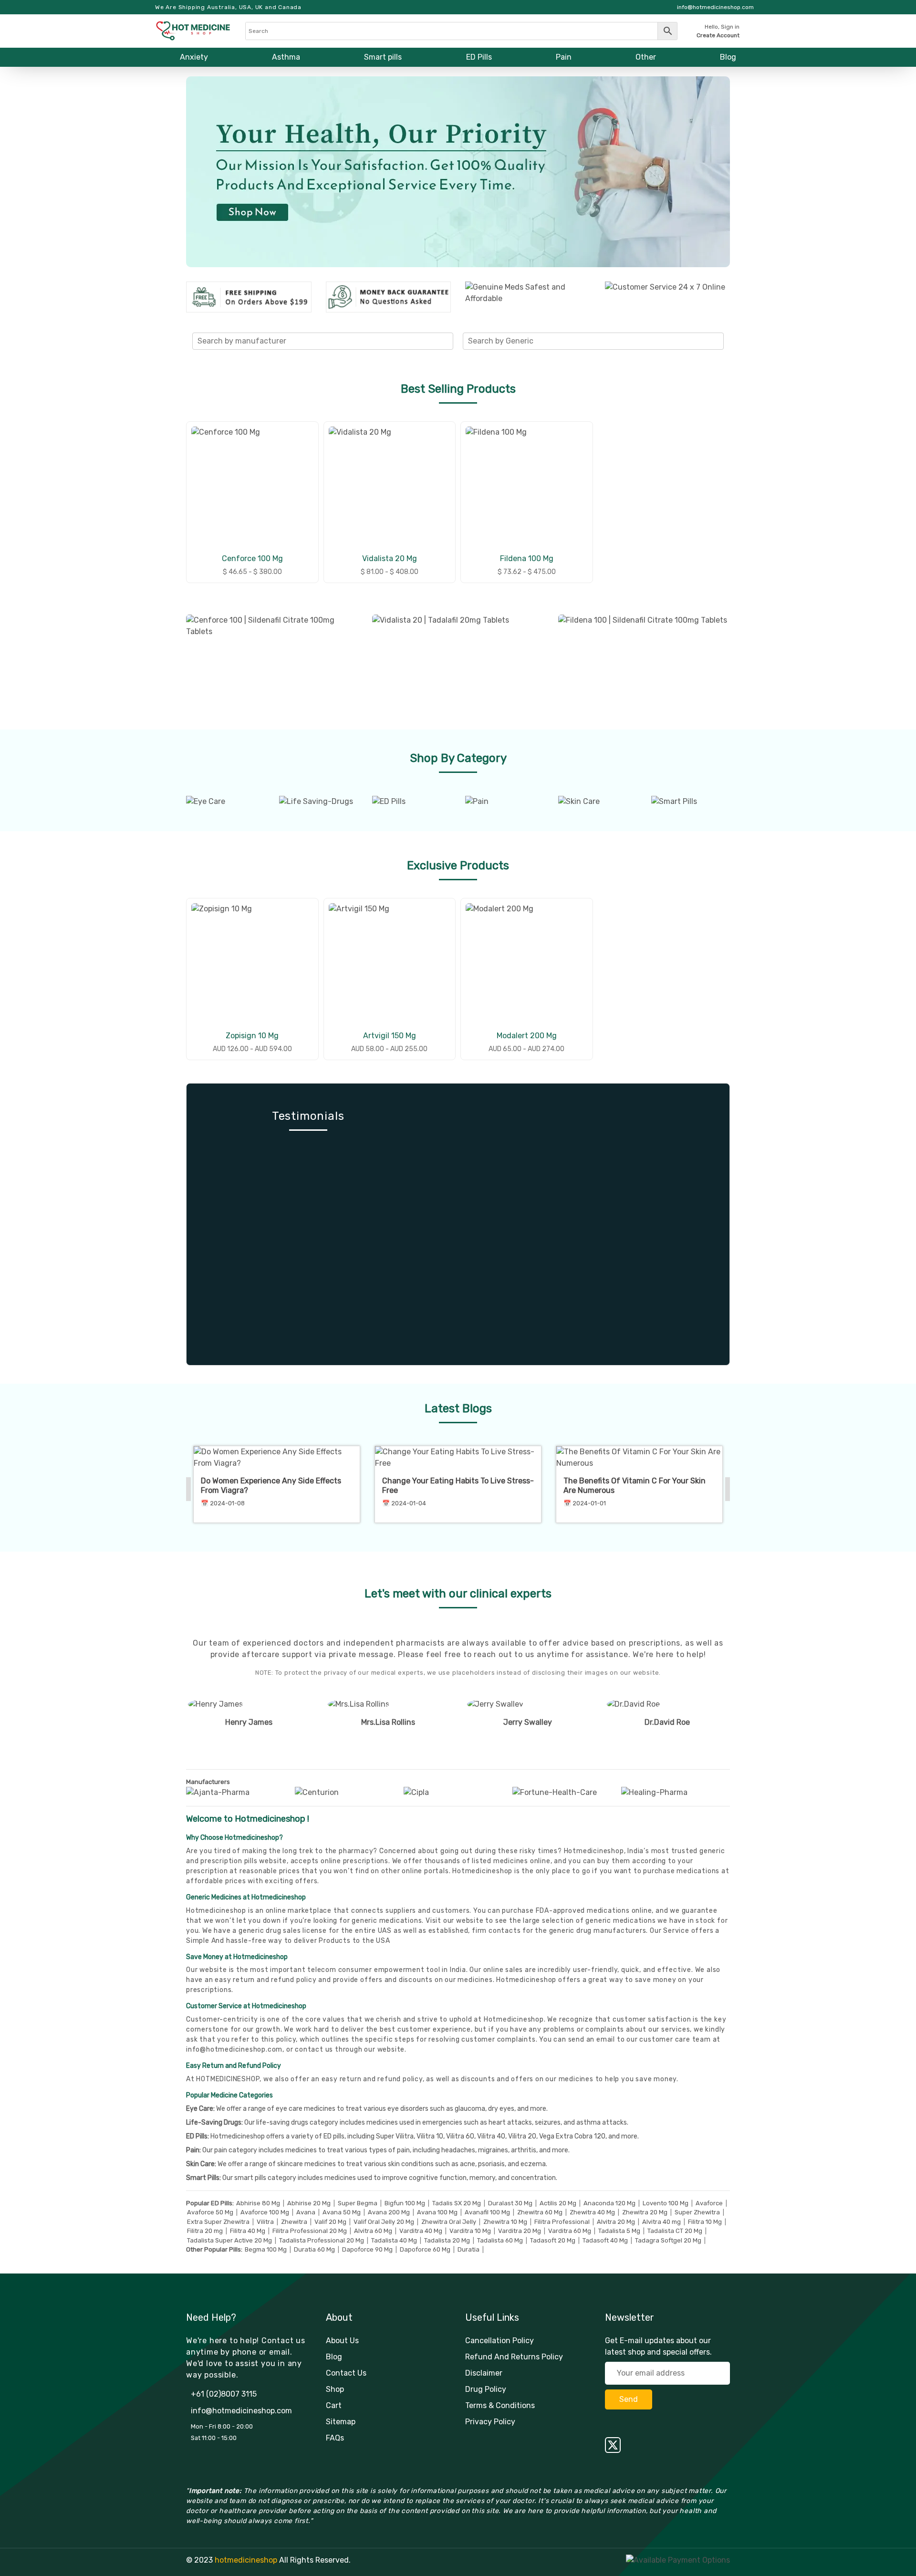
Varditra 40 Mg (421, 2231)
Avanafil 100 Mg (487, 2212)
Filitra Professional (562, 2222)
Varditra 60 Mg (570, 2231)
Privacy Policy (490, 2422)
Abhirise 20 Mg (309, 2203)
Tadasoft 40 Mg (605, 2240)
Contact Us (346, 2373)
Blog (728, 57)
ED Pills (479, 57)
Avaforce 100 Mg (265, 2212)
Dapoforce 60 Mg (425, 2249)
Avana (306, 2212)
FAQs (335, 2438)
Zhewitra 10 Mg (505, 2222)
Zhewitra (294, 2222)
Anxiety (194, 57)
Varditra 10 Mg (470, 2231)
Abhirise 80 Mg (258, 2203)
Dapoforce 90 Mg (367, 2249)
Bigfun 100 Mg (405, 2203)
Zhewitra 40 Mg (592, 2212)
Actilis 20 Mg (558, 2203)
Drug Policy (486, 2389)
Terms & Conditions (500, 2405)
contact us (314, 2049)
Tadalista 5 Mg (619, 2231)
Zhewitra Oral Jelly (449, 2222)
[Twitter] (668, 2445)
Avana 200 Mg (389, 2212)
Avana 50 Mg (342, 2212)
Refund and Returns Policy (514, 2357)
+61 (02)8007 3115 (224, 2394)
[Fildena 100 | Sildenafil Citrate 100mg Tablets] (644, 661)
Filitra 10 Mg (705, 2222)
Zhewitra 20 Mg (645, 2212)
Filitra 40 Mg (248, 2231)
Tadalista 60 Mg (500, 2240)
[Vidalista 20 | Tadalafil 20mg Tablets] (458, 661)
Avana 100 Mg (437, 2212)
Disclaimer (484, 2373)
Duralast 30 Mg (510, 2203)
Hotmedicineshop (526, 1980)
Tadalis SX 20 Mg (457, 2203)
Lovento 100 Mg (666, 2203)
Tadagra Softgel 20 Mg (668, 2240)
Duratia (468, 2249)
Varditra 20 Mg (520, 2231)
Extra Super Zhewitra (218, 2222)
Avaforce (709, 2203)
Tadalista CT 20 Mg (675, 2231)
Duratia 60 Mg (314, 2249)
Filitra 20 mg (205, 2231)
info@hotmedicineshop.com (234, 2049)
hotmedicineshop (246, 2560)
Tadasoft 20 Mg (553, 2240)
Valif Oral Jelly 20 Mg (384, 2222)
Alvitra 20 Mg (616, 2222)
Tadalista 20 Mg (447, 2240)
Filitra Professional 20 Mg (310, 2231)
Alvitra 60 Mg (373, 2231)
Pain (564, 57)
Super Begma (358, 2203)
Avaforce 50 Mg (210, 2212)
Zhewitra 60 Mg (540, 2212)
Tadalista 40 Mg (394, 2240)
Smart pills (383, 57)
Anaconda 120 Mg (609, 2203)
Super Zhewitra (697, 2212)
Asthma (286, 57)
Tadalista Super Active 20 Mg (229, 2240)
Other (646, 57)
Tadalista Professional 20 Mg (322, 2240)
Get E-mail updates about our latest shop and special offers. (658, 2346)
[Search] (461, 31)
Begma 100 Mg (266, 2249)
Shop (335, 2389)
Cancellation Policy (500, 2341)
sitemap (341, 2422)
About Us (342, 2341)
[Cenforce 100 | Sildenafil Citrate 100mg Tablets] (272, 661)
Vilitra (265, 2222)
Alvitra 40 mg (661, 2222)
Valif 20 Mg (330, 2222)
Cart (334, 2405)
